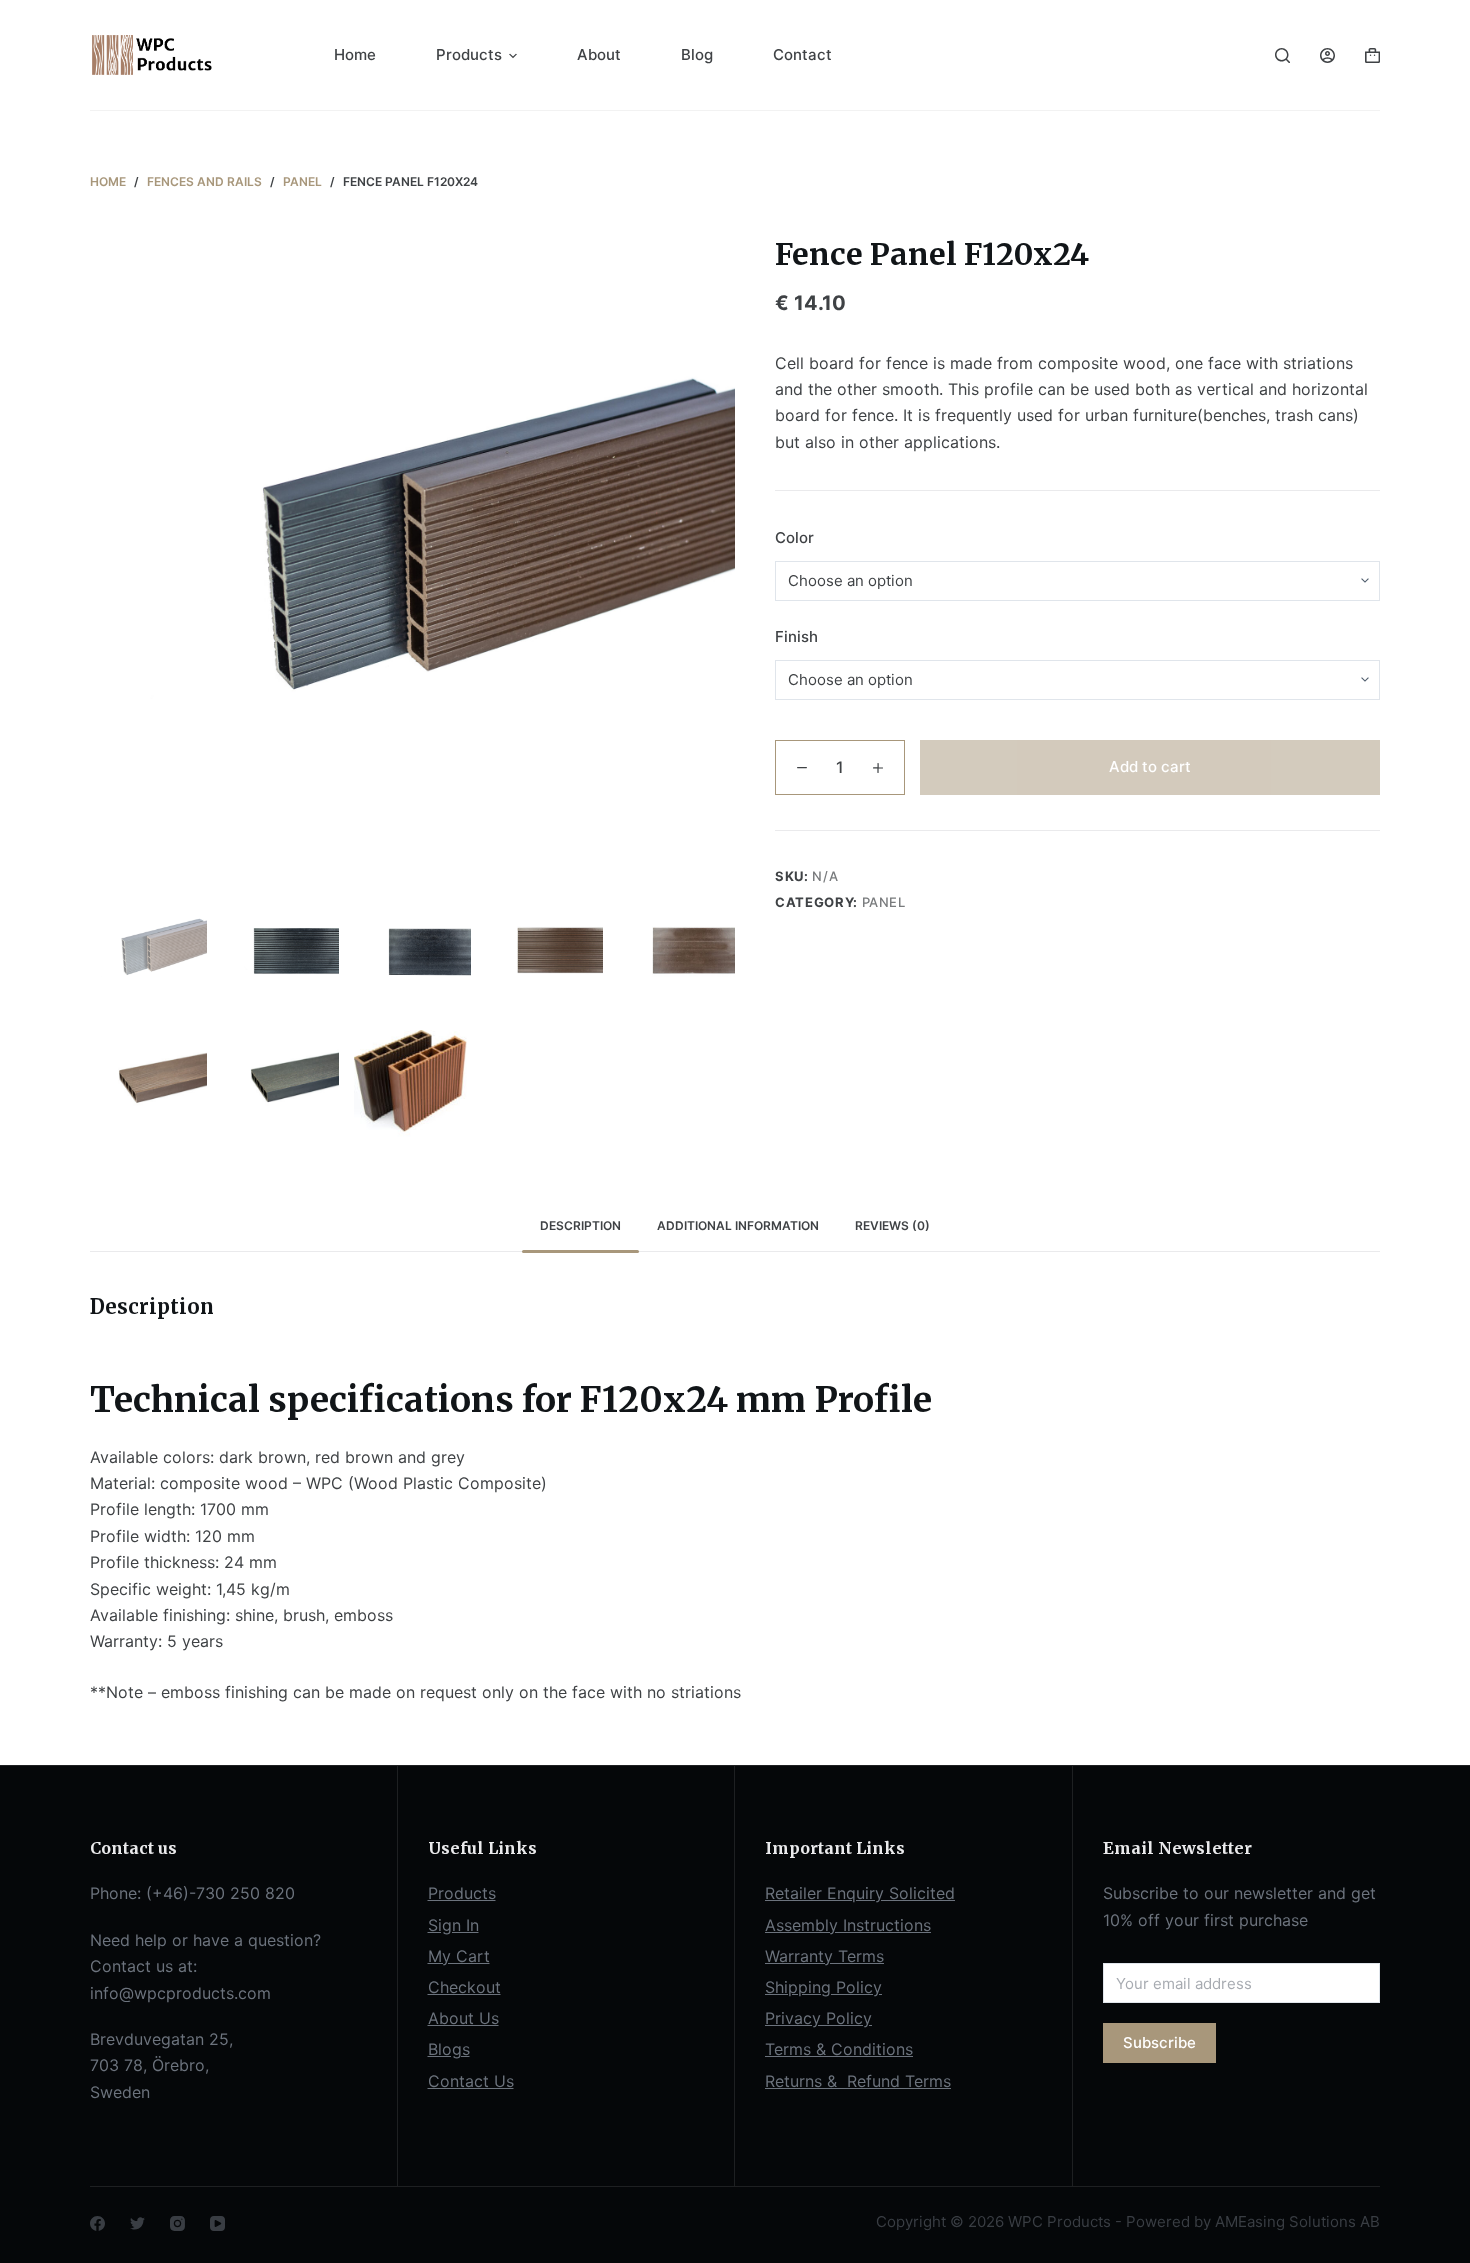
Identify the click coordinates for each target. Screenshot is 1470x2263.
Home (355, 54)
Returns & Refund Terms (858, 2081)
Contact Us (471, 2081)
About (599, 54)
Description (580, 1225)
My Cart (459, 1956)
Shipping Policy (823, 1987)
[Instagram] (177, 2223)
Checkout (464, 1987)
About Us (463, 2018)
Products (469, 54)
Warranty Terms (824, 1956)
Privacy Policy (818, 2018)
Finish (796, 636)
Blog (697, 54)
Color (794, 537)
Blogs (449, 2049)
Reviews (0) (892, 1225)
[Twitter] (137, 2223)
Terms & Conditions (839, 2049)
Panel (884, 902)
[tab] (580, 1226)
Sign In (453, 1925)
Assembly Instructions (848, 1925)
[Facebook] (97, 2223)
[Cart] (1372, 55)
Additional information (738, 1225)
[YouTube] (217, 2223)
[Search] (1282, 55)
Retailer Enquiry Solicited (860, 1893)
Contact (802, 54)
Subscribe (1159, 2042)
